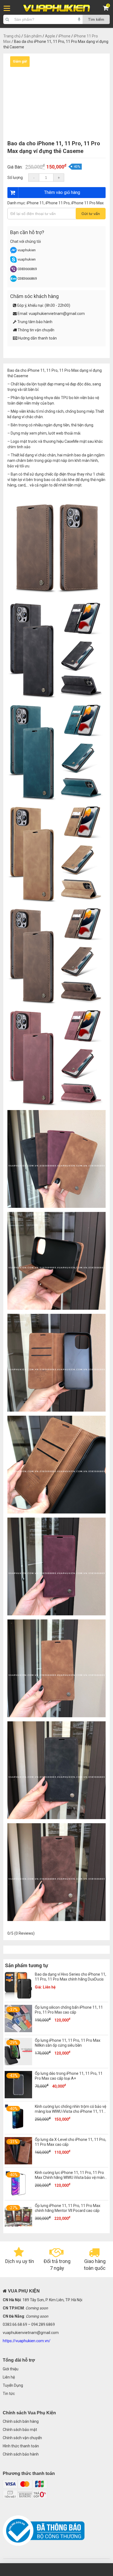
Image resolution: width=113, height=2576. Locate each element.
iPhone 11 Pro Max (87, 203)
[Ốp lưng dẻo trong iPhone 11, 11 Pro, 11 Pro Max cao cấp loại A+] (18, 2097)
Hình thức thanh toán (21, 2446)
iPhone (64, 36)
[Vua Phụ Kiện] (57, 8)
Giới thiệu (11, 2369)
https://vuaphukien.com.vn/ (27, 2341)
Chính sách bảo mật (20, 2430)
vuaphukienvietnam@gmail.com (57, 314)
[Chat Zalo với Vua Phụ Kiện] (13, 281)
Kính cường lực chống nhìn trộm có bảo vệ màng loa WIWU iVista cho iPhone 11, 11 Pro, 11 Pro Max (70, 2111)
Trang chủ (12, 36)
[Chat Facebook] (14, 252)
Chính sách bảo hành (21, 2454)
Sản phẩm (33, 36)
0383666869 (27, 269)
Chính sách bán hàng (21, 2421)
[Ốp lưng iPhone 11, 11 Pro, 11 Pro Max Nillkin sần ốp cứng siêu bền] (18, 2064)
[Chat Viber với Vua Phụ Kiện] (13, 271)
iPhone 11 (35, 203)
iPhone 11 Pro (58, 203)
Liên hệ (9, 2377)
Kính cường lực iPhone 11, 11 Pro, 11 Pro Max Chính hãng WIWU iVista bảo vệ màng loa (71, 2177)
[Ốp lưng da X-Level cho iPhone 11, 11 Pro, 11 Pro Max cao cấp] (18, 2163)
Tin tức (9, 2394)
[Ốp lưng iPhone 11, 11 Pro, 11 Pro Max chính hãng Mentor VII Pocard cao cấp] (18, 2229)
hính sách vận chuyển (24, 2438)
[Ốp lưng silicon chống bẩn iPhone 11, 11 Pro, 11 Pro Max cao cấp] (18, 2031)
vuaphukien (27, 250)
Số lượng (15, 178)
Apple (50, 36)
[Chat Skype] (13, 262)
